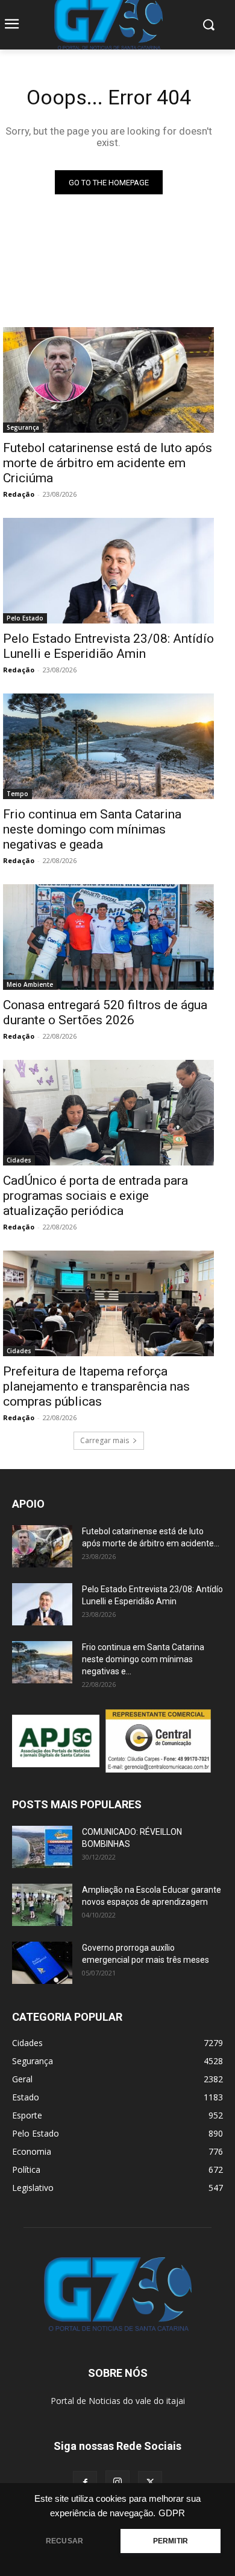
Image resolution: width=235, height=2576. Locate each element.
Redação (19, 494)
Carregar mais (105, 1440)
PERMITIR (171, 2541)
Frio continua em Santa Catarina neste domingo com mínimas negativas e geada (92, 829)
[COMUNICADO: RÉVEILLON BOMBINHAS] (42, 1847)
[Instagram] (117, 2482)
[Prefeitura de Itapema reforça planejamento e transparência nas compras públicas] (108, 1303)
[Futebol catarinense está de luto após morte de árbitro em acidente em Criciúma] (108, 380)
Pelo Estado (25, 618)
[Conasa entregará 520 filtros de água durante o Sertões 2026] (108, 937)
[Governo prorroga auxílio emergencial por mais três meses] (42, 1963)
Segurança (23, 427)
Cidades (19, 1160)
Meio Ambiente (30, 984)
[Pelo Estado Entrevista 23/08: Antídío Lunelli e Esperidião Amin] (108, 571)
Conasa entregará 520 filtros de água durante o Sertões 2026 (105, 1012)
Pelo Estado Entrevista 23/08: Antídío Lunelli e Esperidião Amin (108, 646)
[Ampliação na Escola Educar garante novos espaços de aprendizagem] (42, 1905)
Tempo (17, 794)
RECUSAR (64, 2541)
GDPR (172, 2513)
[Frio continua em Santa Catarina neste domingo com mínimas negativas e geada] (108, 746)
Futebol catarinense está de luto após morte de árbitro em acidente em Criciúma (108, 463)
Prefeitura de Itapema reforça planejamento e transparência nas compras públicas (96, 1386)
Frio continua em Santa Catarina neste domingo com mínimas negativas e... (143, 1659)
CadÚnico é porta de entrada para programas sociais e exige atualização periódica (96, 1196)
